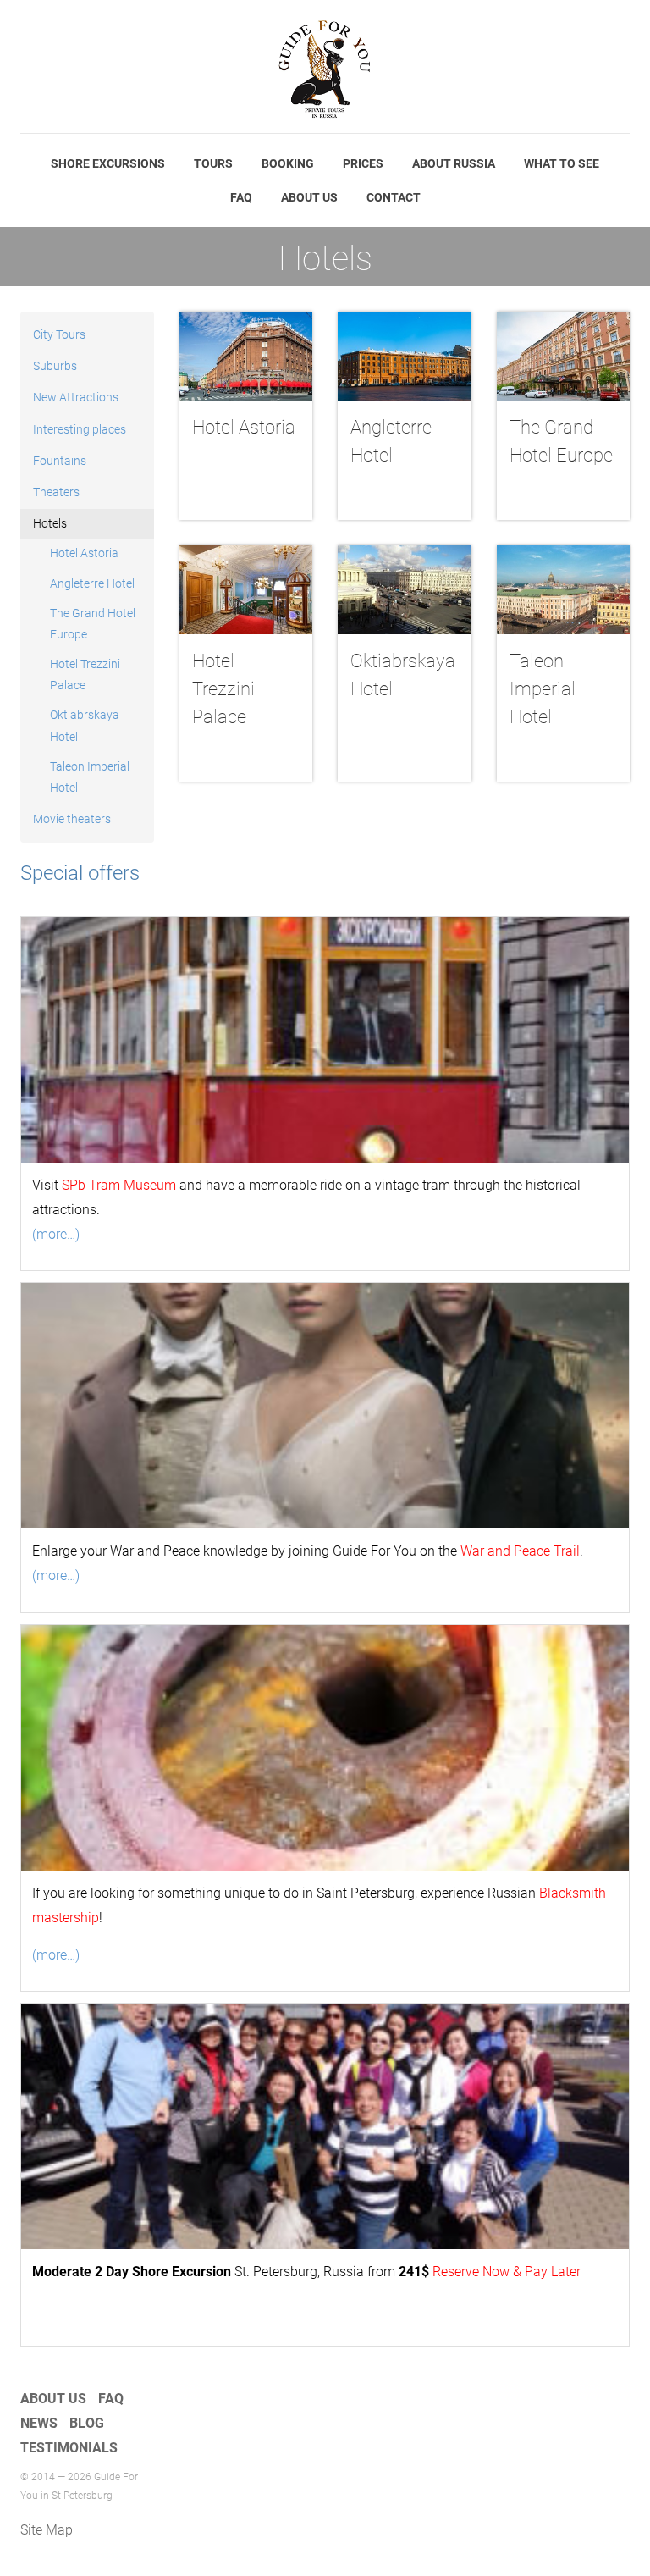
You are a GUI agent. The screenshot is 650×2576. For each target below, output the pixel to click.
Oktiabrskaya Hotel (85, 725)
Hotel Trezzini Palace (85, 674)
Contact (394, 197)
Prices (363, 163)
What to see (562, 163)
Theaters (56, 492)
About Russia (454, 163)
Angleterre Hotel (92, 583)
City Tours (59, 334)
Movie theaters (72, 819)
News (39, 2423)
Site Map (47, 2530)
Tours (213, 163)
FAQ (241, 197)
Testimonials (69, 2448)
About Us (309, 197)
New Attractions (76, 397)
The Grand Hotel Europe (93, 624)
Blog (87, 2423)
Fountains (60, 461)
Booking (288, 163)
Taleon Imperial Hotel (90, 777)
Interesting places (80, 429)
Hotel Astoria (84, 553)
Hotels (50, 523)
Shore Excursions (108, 163)
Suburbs (55, 366)
